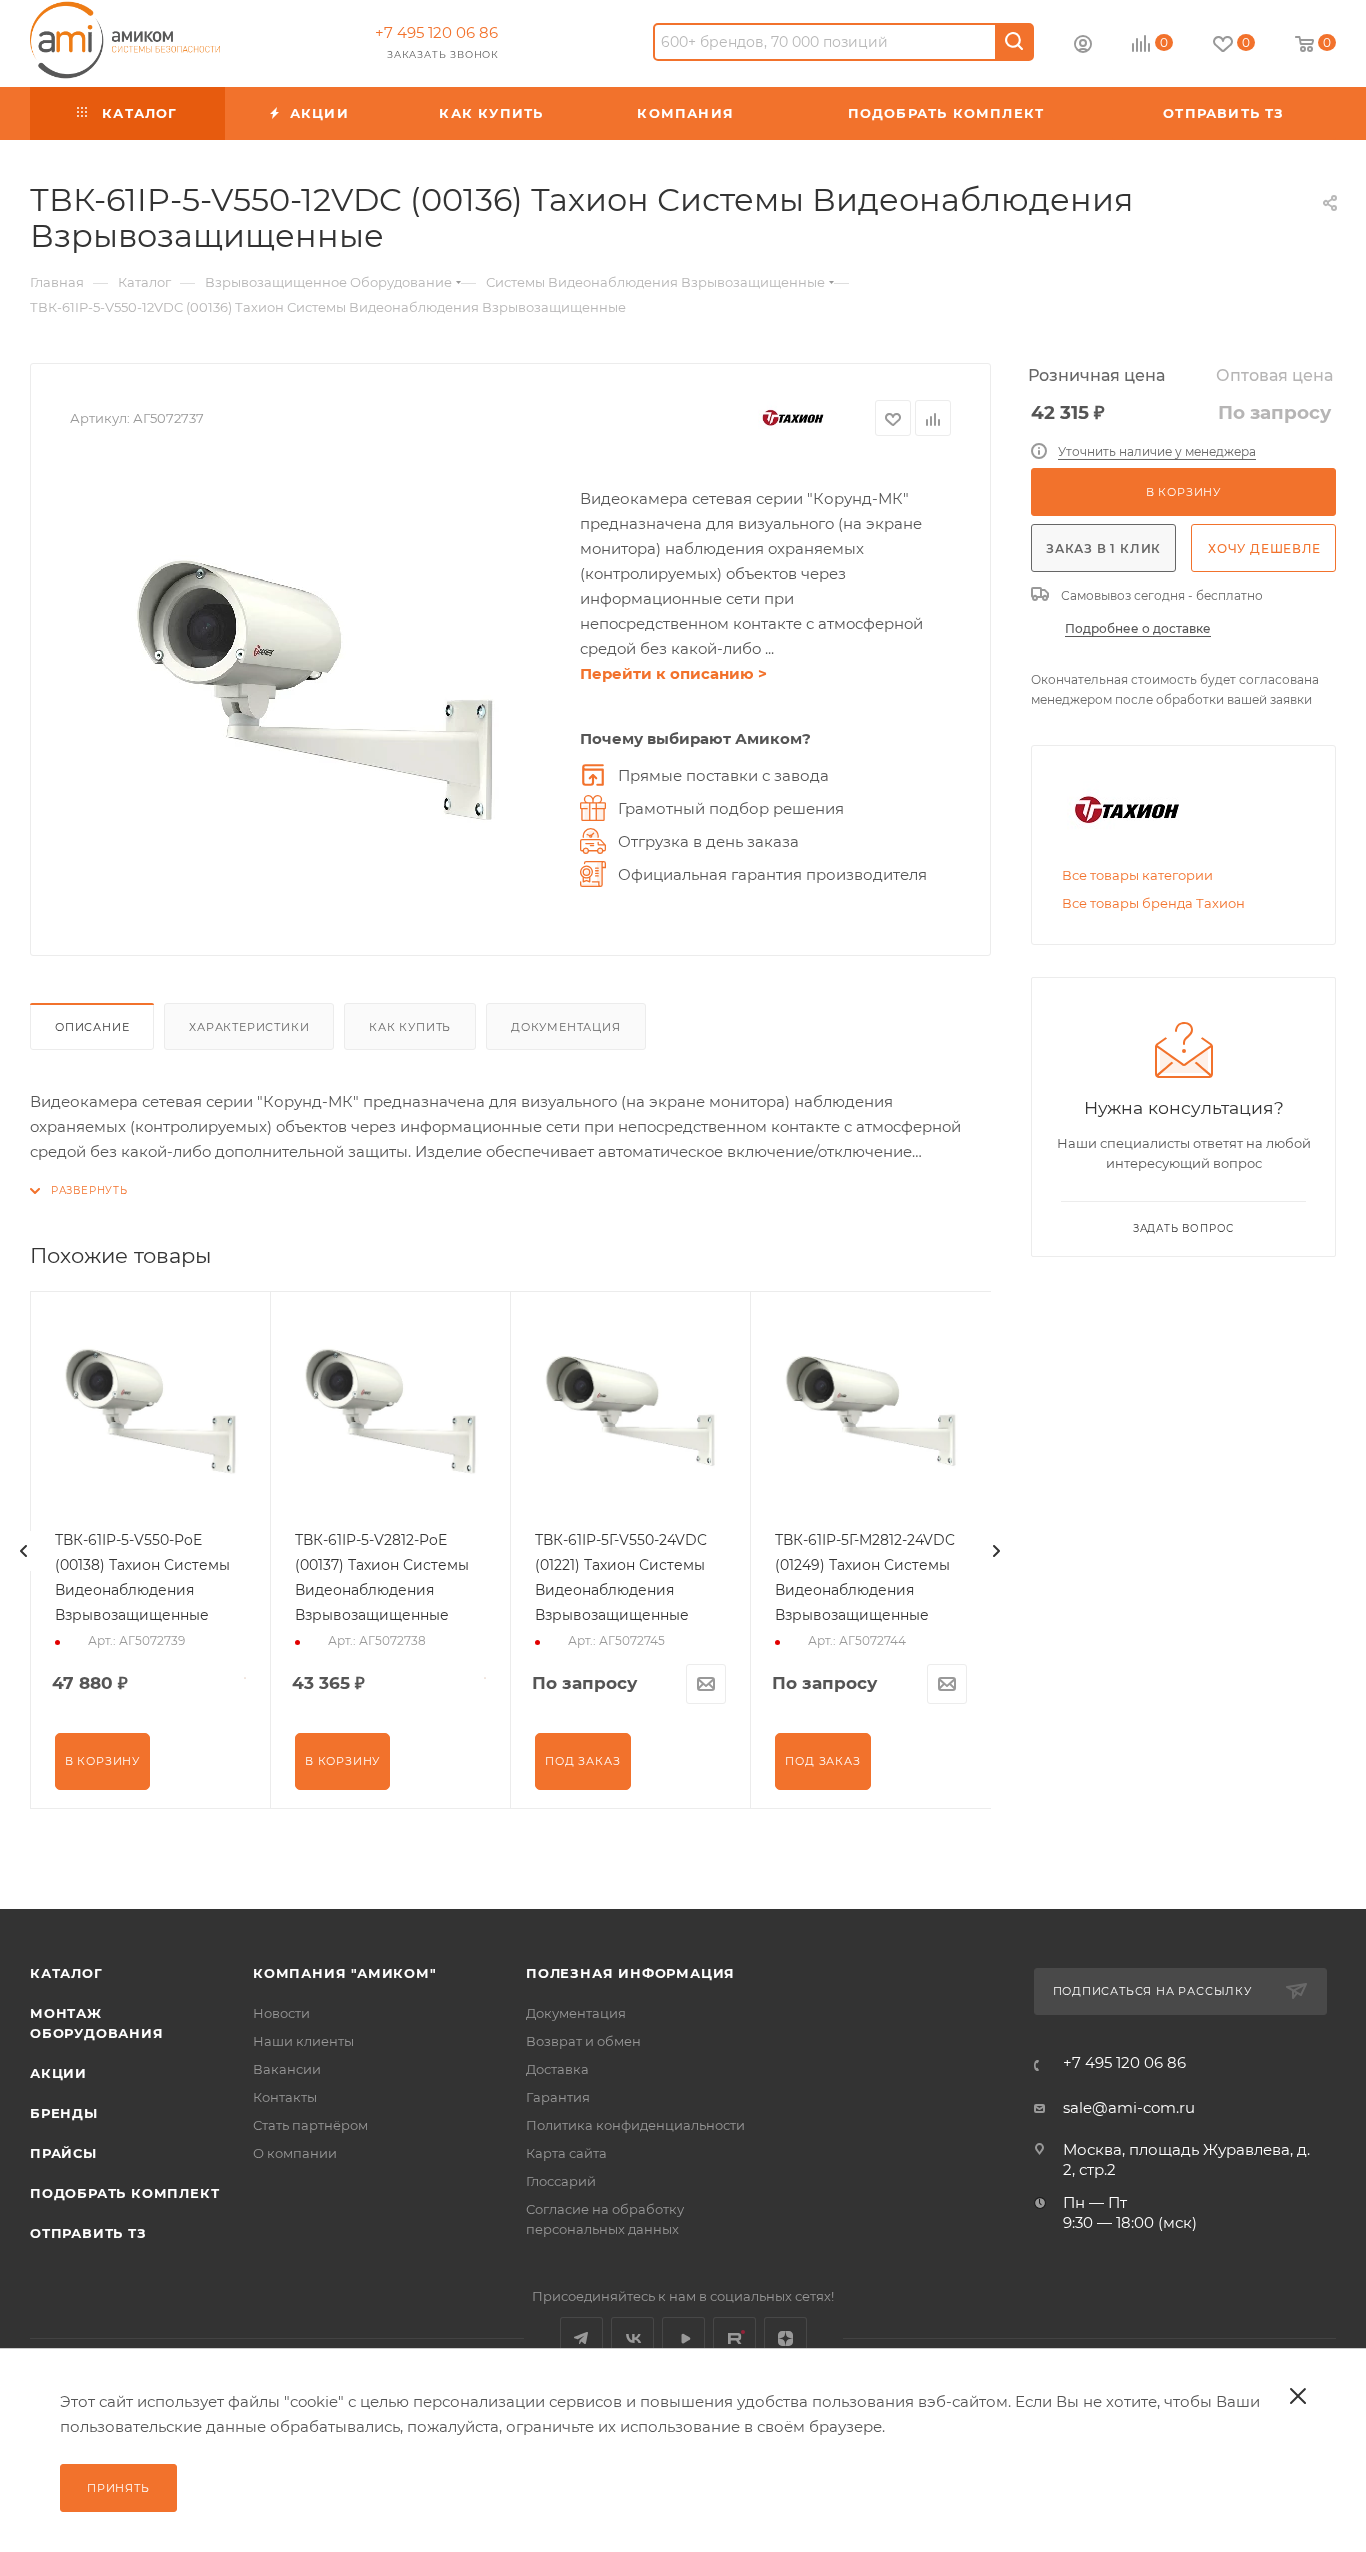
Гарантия (558, 2097)
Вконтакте (632, 2338)
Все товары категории (1137, 875)
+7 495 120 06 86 (436, 32)
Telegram (581, 2338)
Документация (566, 1027)
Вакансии (287, 2069)
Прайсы (63, 2153)
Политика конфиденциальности (635, 2125)
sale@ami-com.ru (1129, 2107)
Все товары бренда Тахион (1153, 903)
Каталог (66, 1973)
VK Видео (683, 2338)
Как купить (410, 1027)
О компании (295, 2153)
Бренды (64, 2113)
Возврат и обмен (583, 2041)
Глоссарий (561, 2181)
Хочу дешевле (1264, 548)
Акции (58, 2073)
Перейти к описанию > (673, 673)
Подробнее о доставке (1138, 628)
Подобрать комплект (124, 2193)
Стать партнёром (310, 2125)
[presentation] (24, 1551)
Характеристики (249, 1027)
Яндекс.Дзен (785, 2338)
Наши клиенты (303, 2041)
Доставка (557, 2069)
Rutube (734, 2338)
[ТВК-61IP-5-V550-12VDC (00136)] (315, 691)
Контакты (285, 2097)
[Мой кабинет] (1083, 46)
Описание (92, 1027)
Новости (281, 2013)
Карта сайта (566, 2153)
